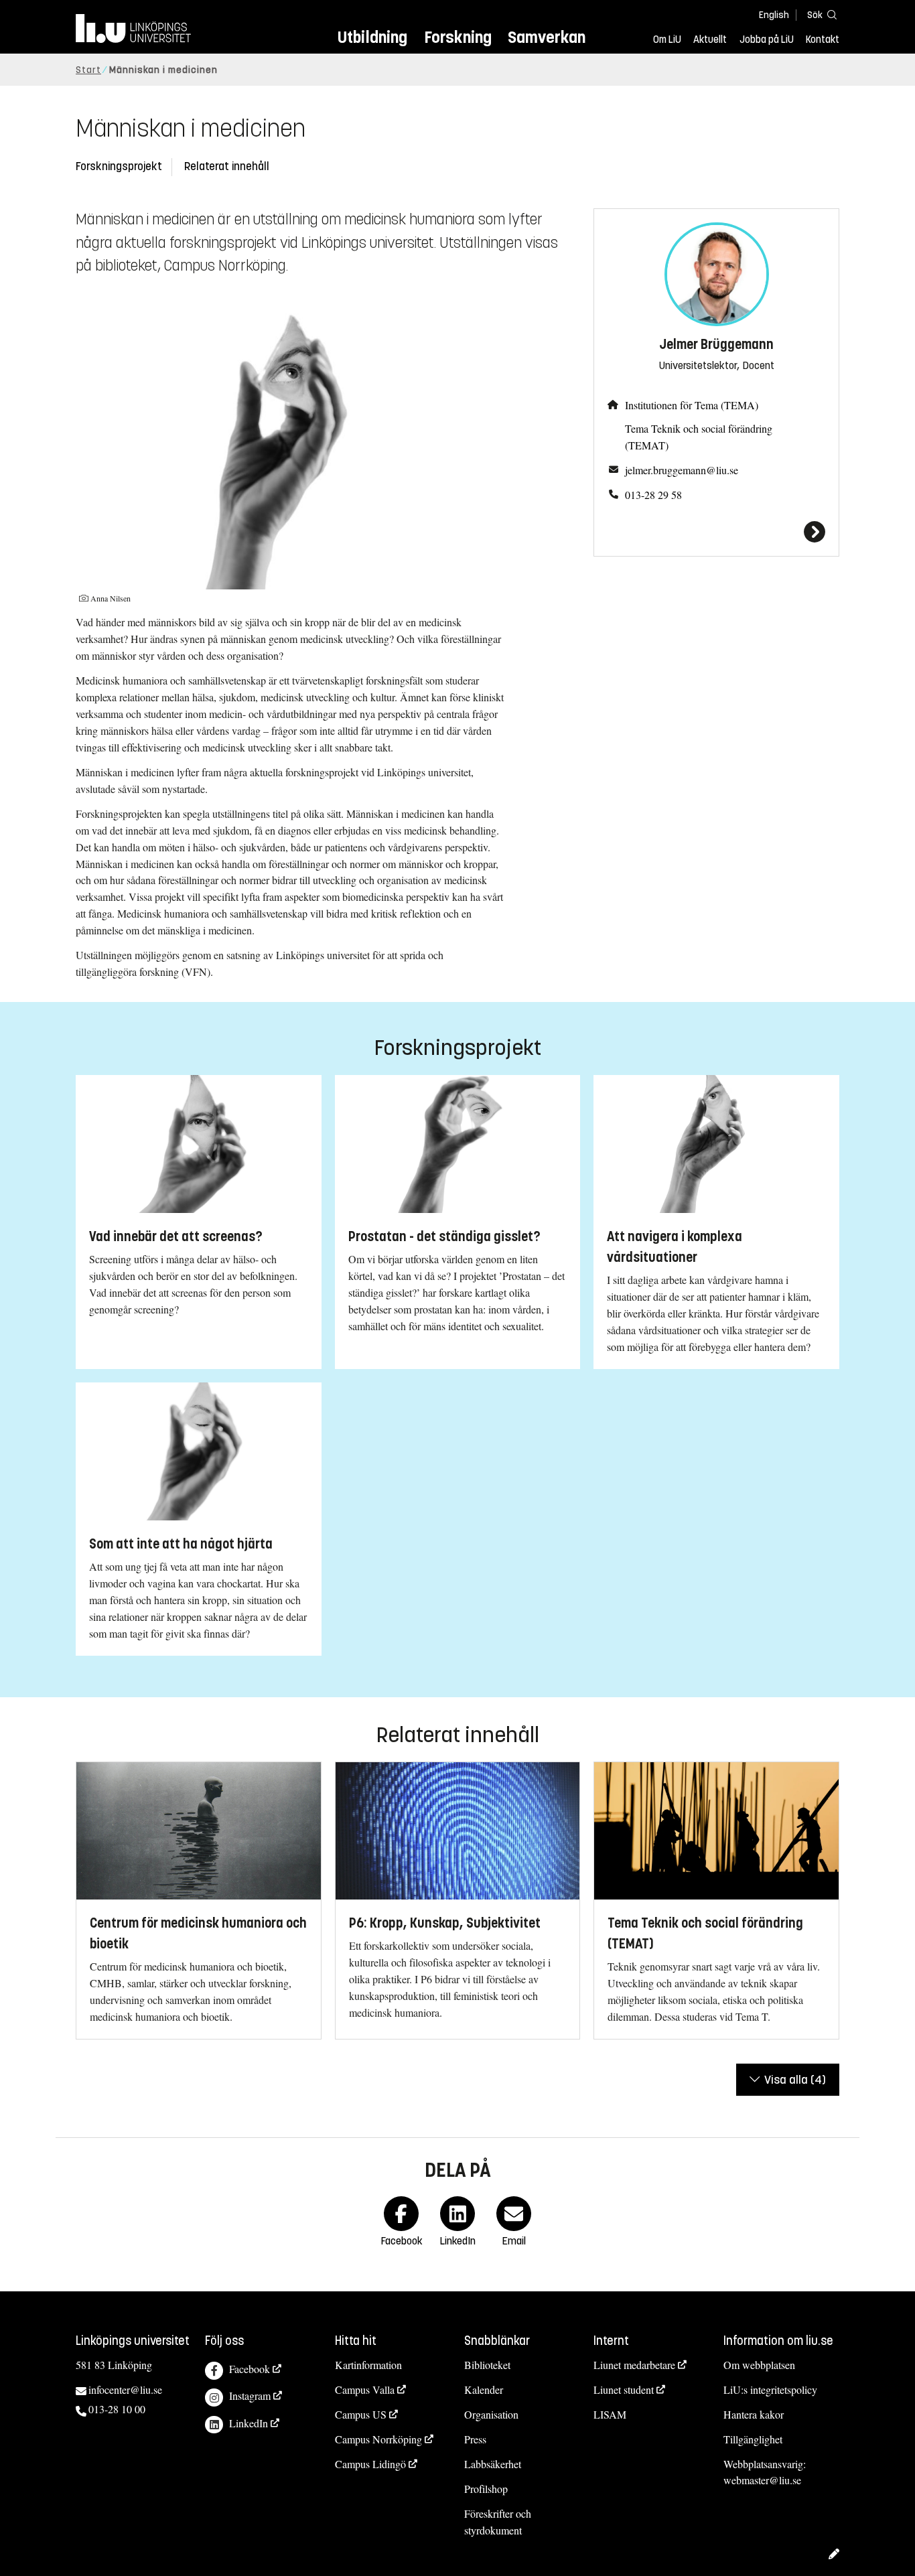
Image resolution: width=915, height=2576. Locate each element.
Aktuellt (710, 40)
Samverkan (547, 37)
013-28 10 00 (117, 2409)
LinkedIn (249, 2423)
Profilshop (486, 2489)
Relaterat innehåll (227, 166)
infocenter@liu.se (125, 2389)
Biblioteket (487, 2365)
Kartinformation (368, 2365)
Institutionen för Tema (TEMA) (692, 405)
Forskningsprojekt (119, 166)
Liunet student (624, 2389)
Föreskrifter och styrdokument (498, 2522)
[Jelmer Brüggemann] (716, 532)
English (774, 15)
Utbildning (372, 37)
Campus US (361, 2414)
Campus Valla (365, 2389)
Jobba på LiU (767, 40)
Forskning (458, 37)
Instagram (250, 2395)
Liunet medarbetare (634, 2365)
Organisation (491, 2414)
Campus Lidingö (370, 2464)
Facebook (250, 2369)
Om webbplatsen (759, 2365)
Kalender (484, 2389)
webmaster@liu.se (762, 2480)
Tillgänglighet (753, 2439)
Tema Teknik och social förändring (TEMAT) (699, 437)
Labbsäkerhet (493, 2464)
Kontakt (823, 40)
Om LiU (667, 40)
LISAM (610, 2414)
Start (88, 70)
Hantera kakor (754, 2414)
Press (475, 2439)
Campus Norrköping (378, 2439)
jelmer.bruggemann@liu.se (682, 470)
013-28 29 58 (653, 495)
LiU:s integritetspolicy (770, 2389)
